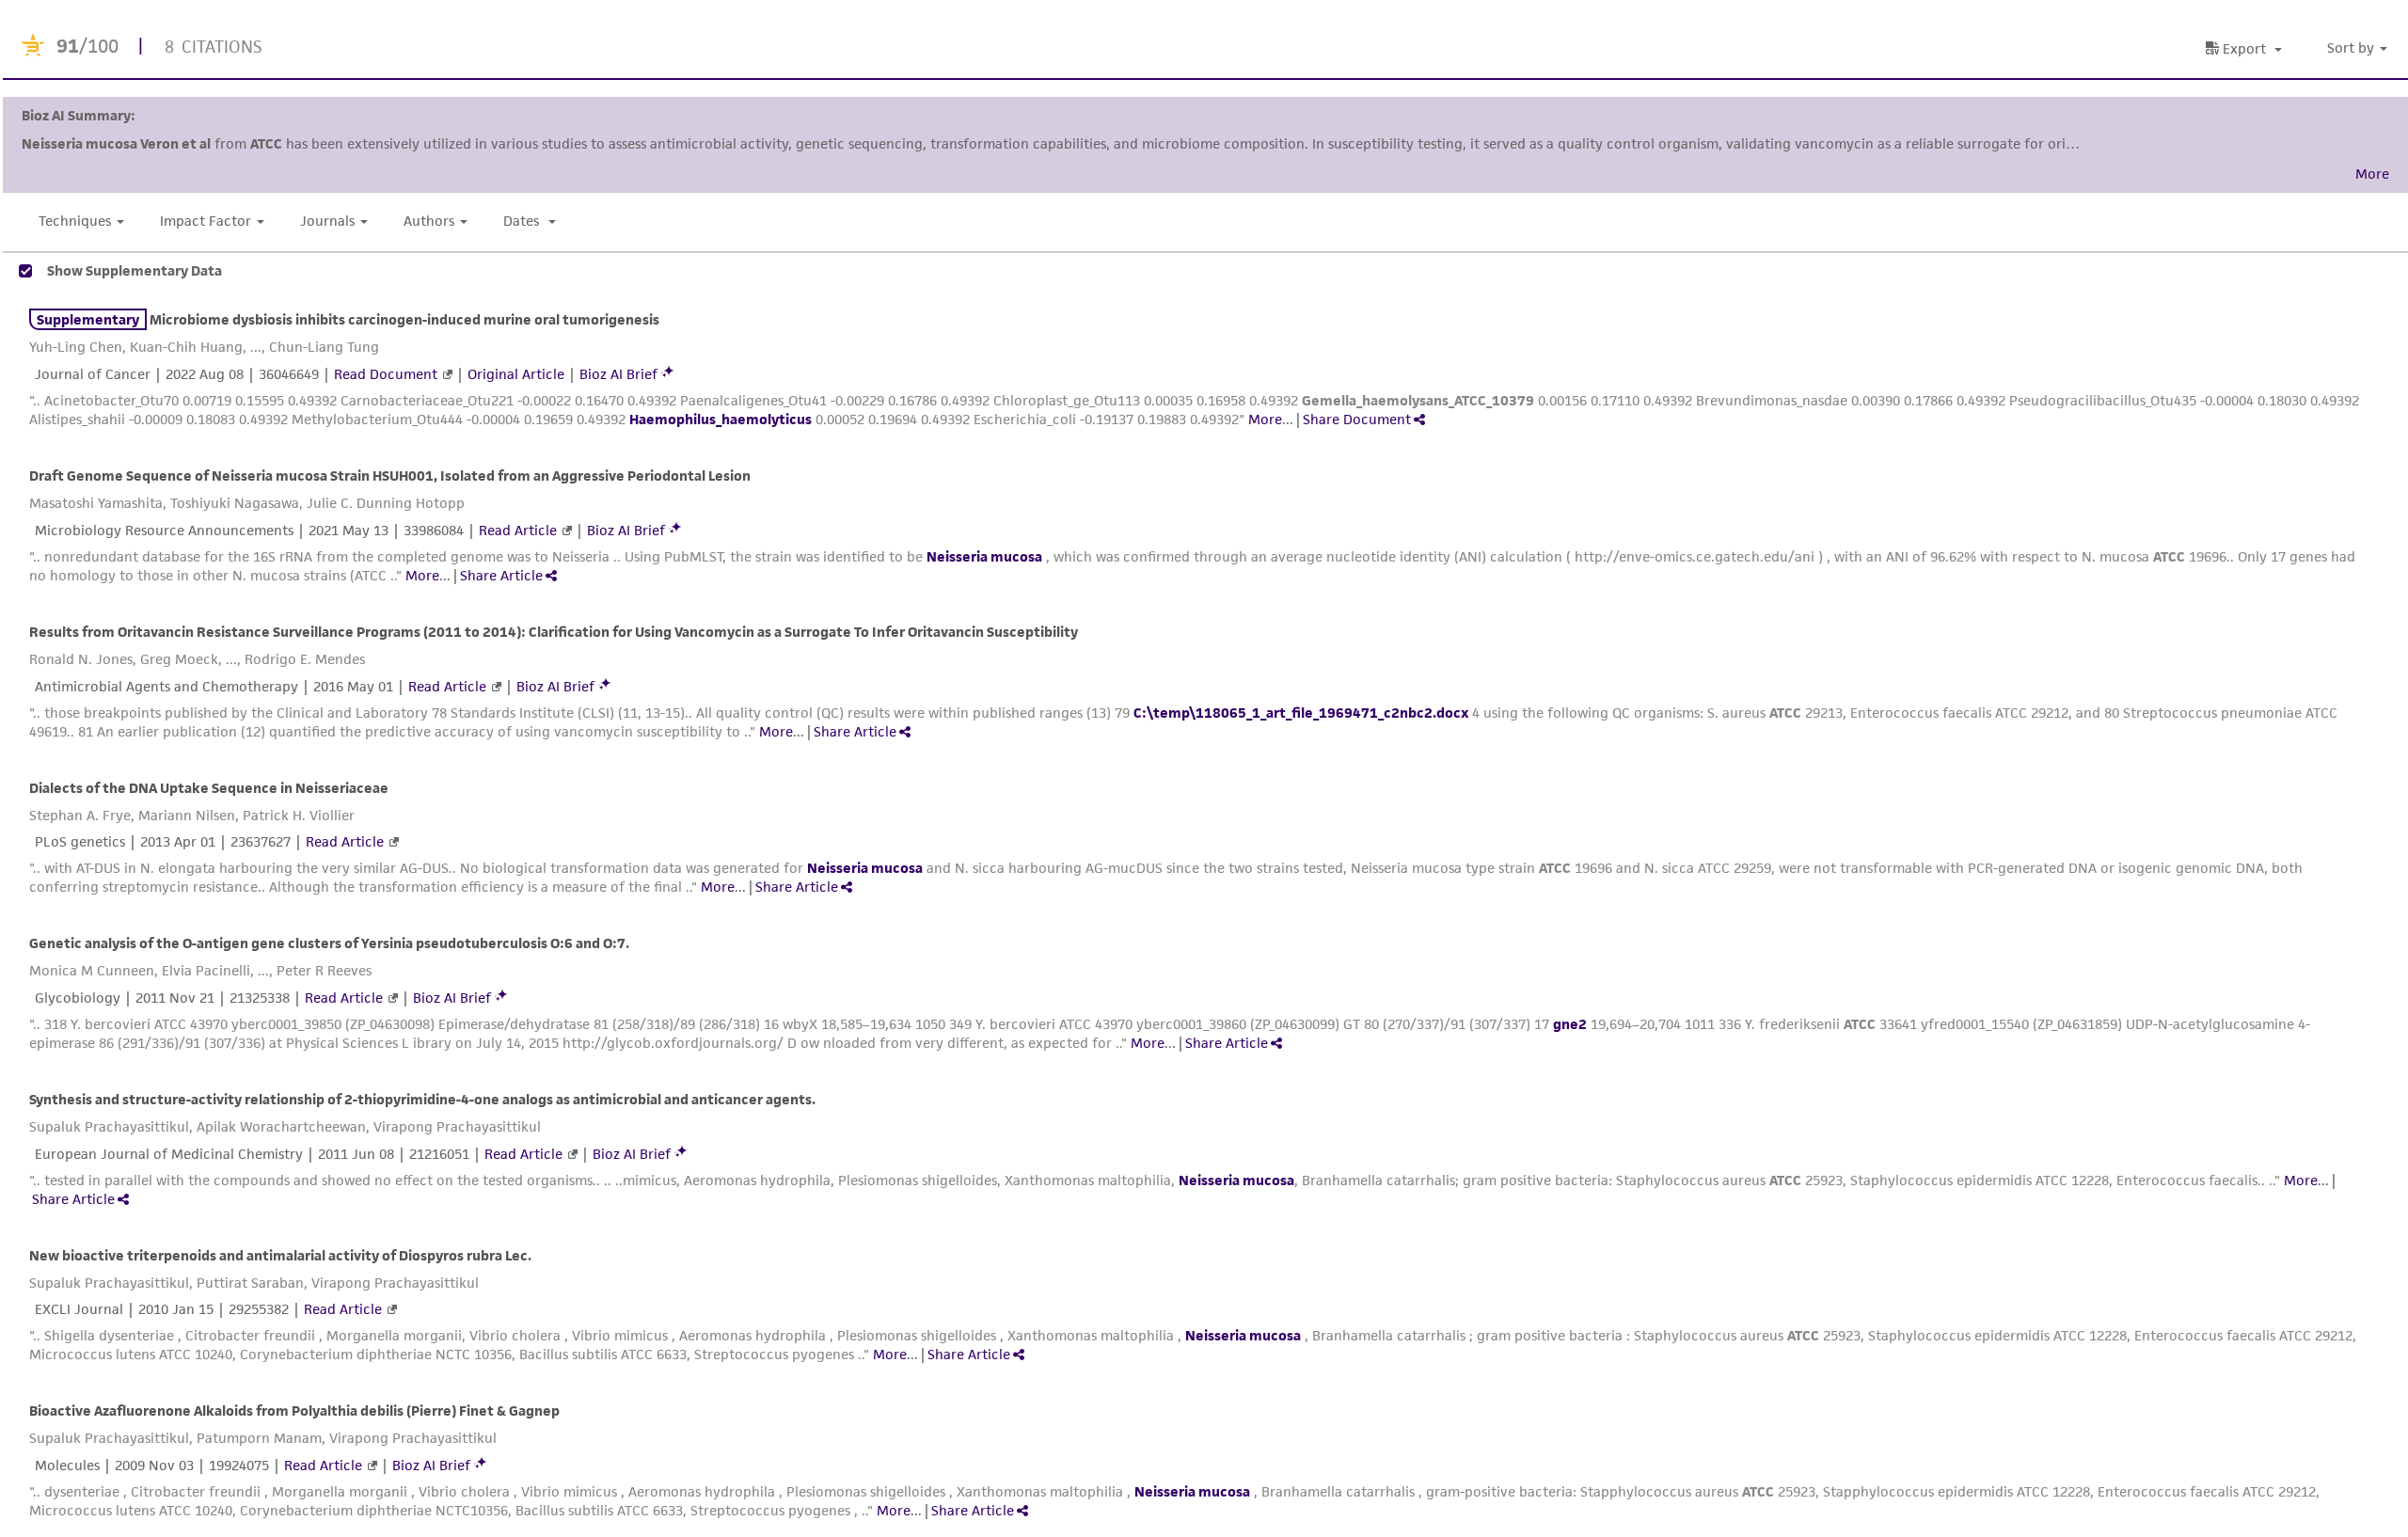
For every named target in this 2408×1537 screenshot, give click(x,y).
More (1265, 419)
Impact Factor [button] (206, 221)
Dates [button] (523, 221)
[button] (2360, 48)
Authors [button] (429, 221)
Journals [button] (327, 221)
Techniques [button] (75, 221)
